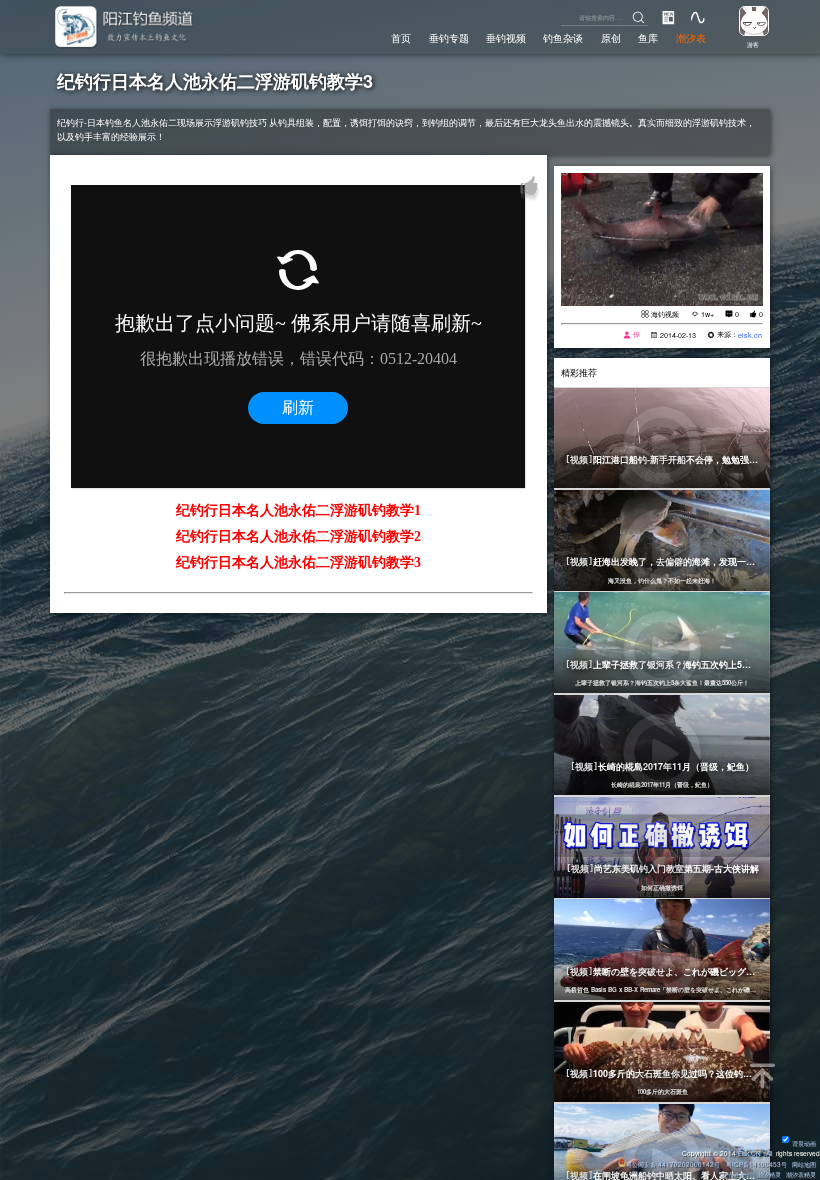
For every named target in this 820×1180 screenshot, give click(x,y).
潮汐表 (691, 37)
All (769, 1153)
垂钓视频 (506, 37)
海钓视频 (665, 314)
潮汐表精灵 (801, 1174)
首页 (401, 37)
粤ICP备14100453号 (756, 1164)
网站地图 (804, 1164)
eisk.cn (750, 335)
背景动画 (804, 1143)
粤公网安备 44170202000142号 (674, 1164)
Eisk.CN (749, 1153)
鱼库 (648, 37)
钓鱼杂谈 (563, 37)
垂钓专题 (449, 37)
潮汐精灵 (769, 1174)
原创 (611, 37)
